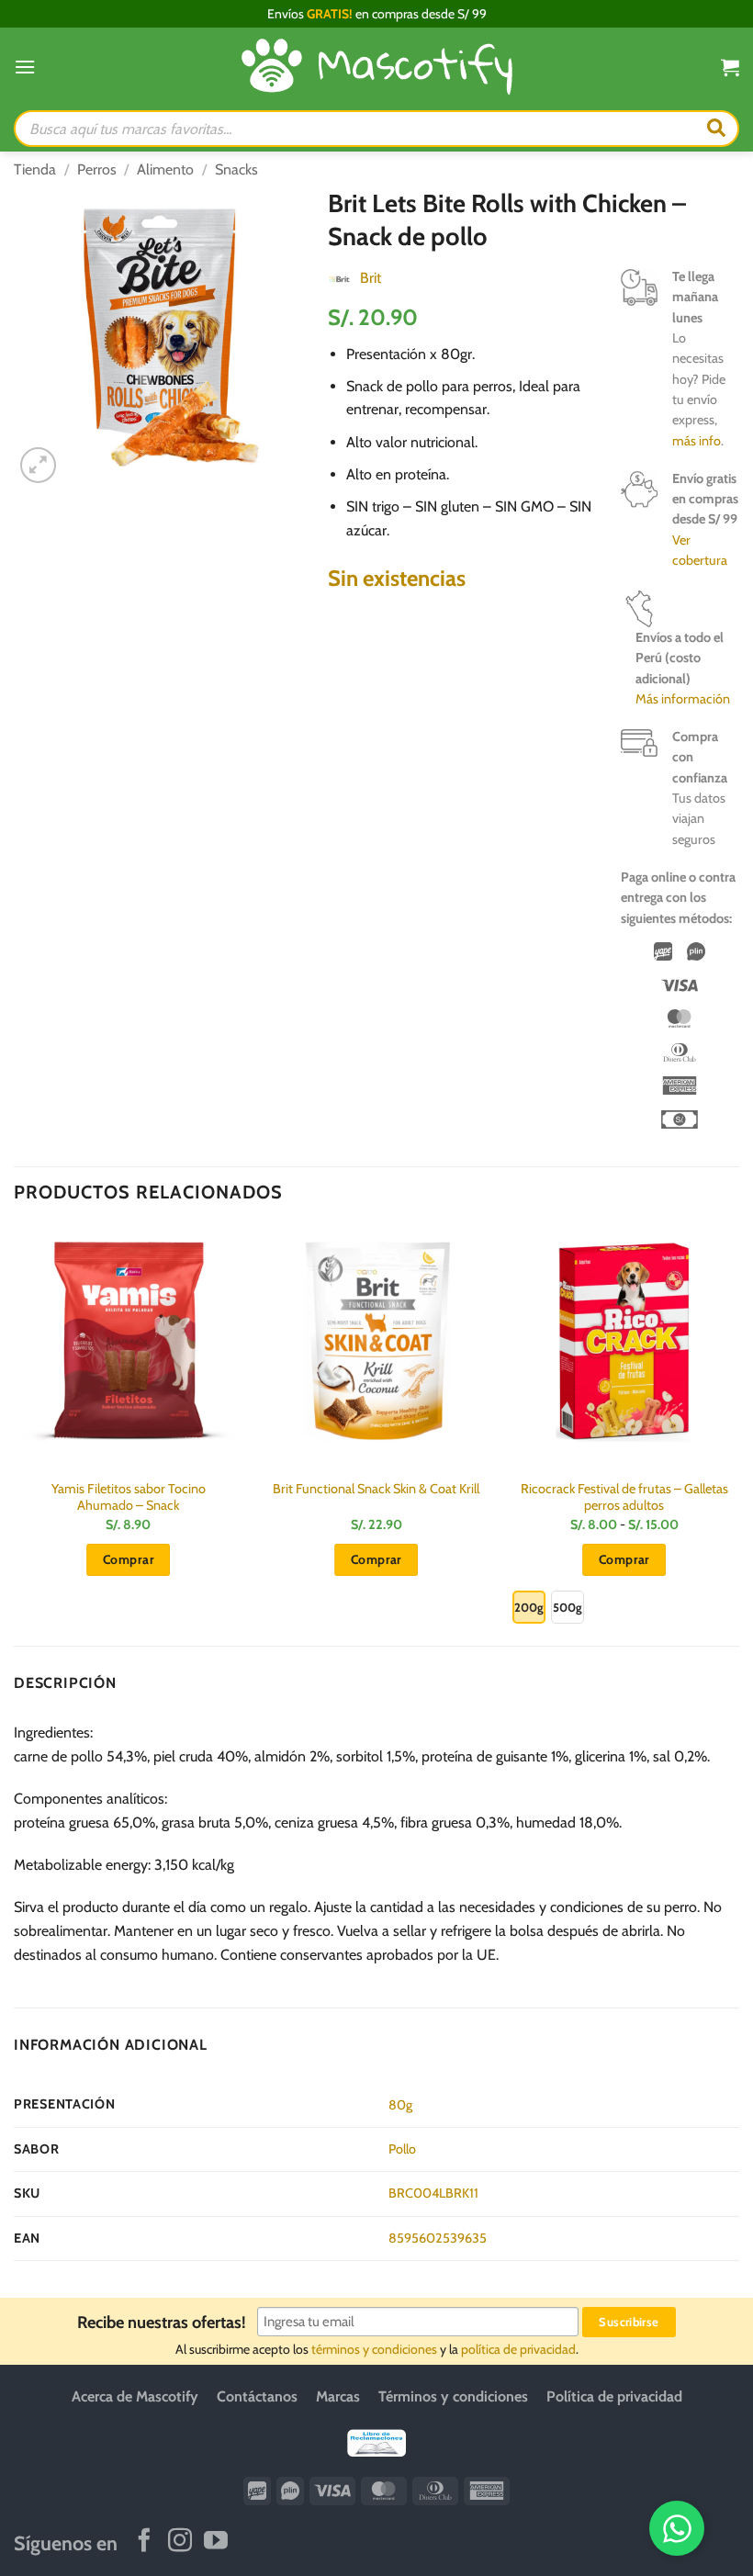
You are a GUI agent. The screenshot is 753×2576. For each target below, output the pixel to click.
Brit (371, 278)
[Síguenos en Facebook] (144, 2543)
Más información (683, 699)
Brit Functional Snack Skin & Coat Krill (376, 1489)
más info (697, 441)
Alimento (165, 169)
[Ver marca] (339, 278)
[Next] (738, 1434)
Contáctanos (257, 2396)
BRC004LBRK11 (433, 2193)
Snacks (236, 169)
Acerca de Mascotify (135, 2396)
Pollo (402, 2149)
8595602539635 (438, 2238)
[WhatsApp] (677, 2528)
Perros (97, 169)
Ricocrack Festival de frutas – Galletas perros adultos (624, 1497)
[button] (25, 67)
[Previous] (15, 1434)
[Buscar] (716, 129)
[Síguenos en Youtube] (216, 2543)
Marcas (338, 2396)
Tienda (35, 169)
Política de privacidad (614, 2396)
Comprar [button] (129, 1559)
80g (400, 2105)
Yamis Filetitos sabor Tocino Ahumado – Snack (129, 1497)
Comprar (624, 1559)
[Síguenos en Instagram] (180, 2543)
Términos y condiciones (453, 2396)
